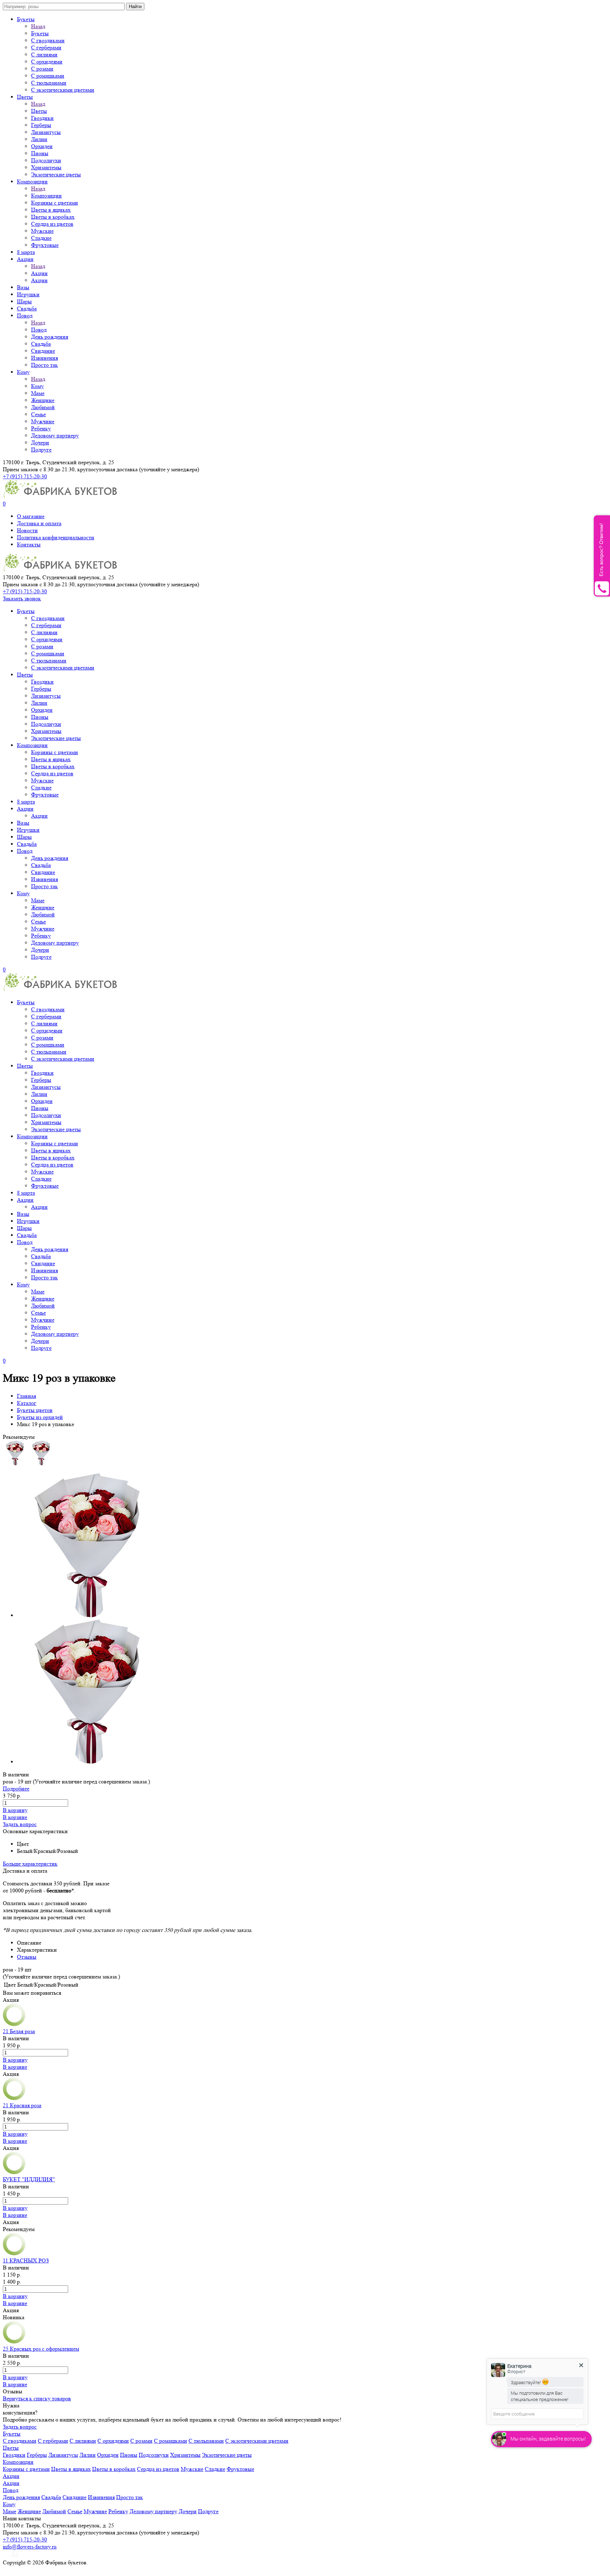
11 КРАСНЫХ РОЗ (26, 2260)
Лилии (39, 139)
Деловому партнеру (55, 435)
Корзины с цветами (55, 203)
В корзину (15, 1810)
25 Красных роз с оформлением (41, 2349)
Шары (24, 301)
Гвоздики (42, 118)
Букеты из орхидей (40, 1417)
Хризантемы (46, 167)
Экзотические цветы (56, 174)
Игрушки (28, 294)
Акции (25, 259)
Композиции (32, 181)
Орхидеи (42, 146)
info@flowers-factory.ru (30, 2547)
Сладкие (41, 238)
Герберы (41, 125)
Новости (27, 530)
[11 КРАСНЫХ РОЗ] (14, 2253)
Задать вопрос (20, 1824)
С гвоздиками (48, 40)
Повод (25, 316)
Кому (23, 372)
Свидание (43, 351)
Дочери (40, 443)
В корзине (15, 1817)
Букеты (26, 19)
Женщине (43, 400)
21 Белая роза (19, 2031)
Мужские (42, 231)
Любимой (43, 407)
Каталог (27, 1403)
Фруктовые (45, 245)
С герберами (46, 47)
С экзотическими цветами (63, 90)
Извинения (44, 358)
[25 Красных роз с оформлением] (14, 2342)
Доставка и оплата (39, 523)
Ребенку (41, 428)
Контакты (29, 544)
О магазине (31, 516)
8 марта (26, 252)
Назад (38, 26)
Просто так (44, 365)
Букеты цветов (35, 1410)
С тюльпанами (49, 83)
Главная (26, 1396)
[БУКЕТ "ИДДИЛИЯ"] (14, 2172)
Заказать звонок (22, 598)
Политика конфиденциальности (56, 537)
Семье (38, 414)
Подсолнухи (46, 160)
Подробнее (16, 1789)
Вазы (23, 287)
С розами (42, 69)
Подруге (41, 450)
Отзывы (27, 1957)
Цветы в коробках (53, 217)
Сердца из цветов (52, 224)
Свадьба (27, 308)
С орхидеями (47, 62)
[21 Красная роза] (14, 2098)
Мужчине (43, 421)
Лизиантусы (46, 132)
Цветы (25, 97)
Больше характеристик (30, 1864)
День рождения (50, 337)
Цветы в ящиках (51, 210)
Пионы (40, 153)
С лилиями (44, 54)
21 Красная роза (22, 2105)
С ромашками (48, 76)
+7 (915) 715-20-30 (25, 476)
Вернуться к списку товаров (37, 2398)
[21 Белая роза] (14, 2024)
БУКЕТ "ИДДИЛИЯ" (29, 2179)
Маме (38, 393)
